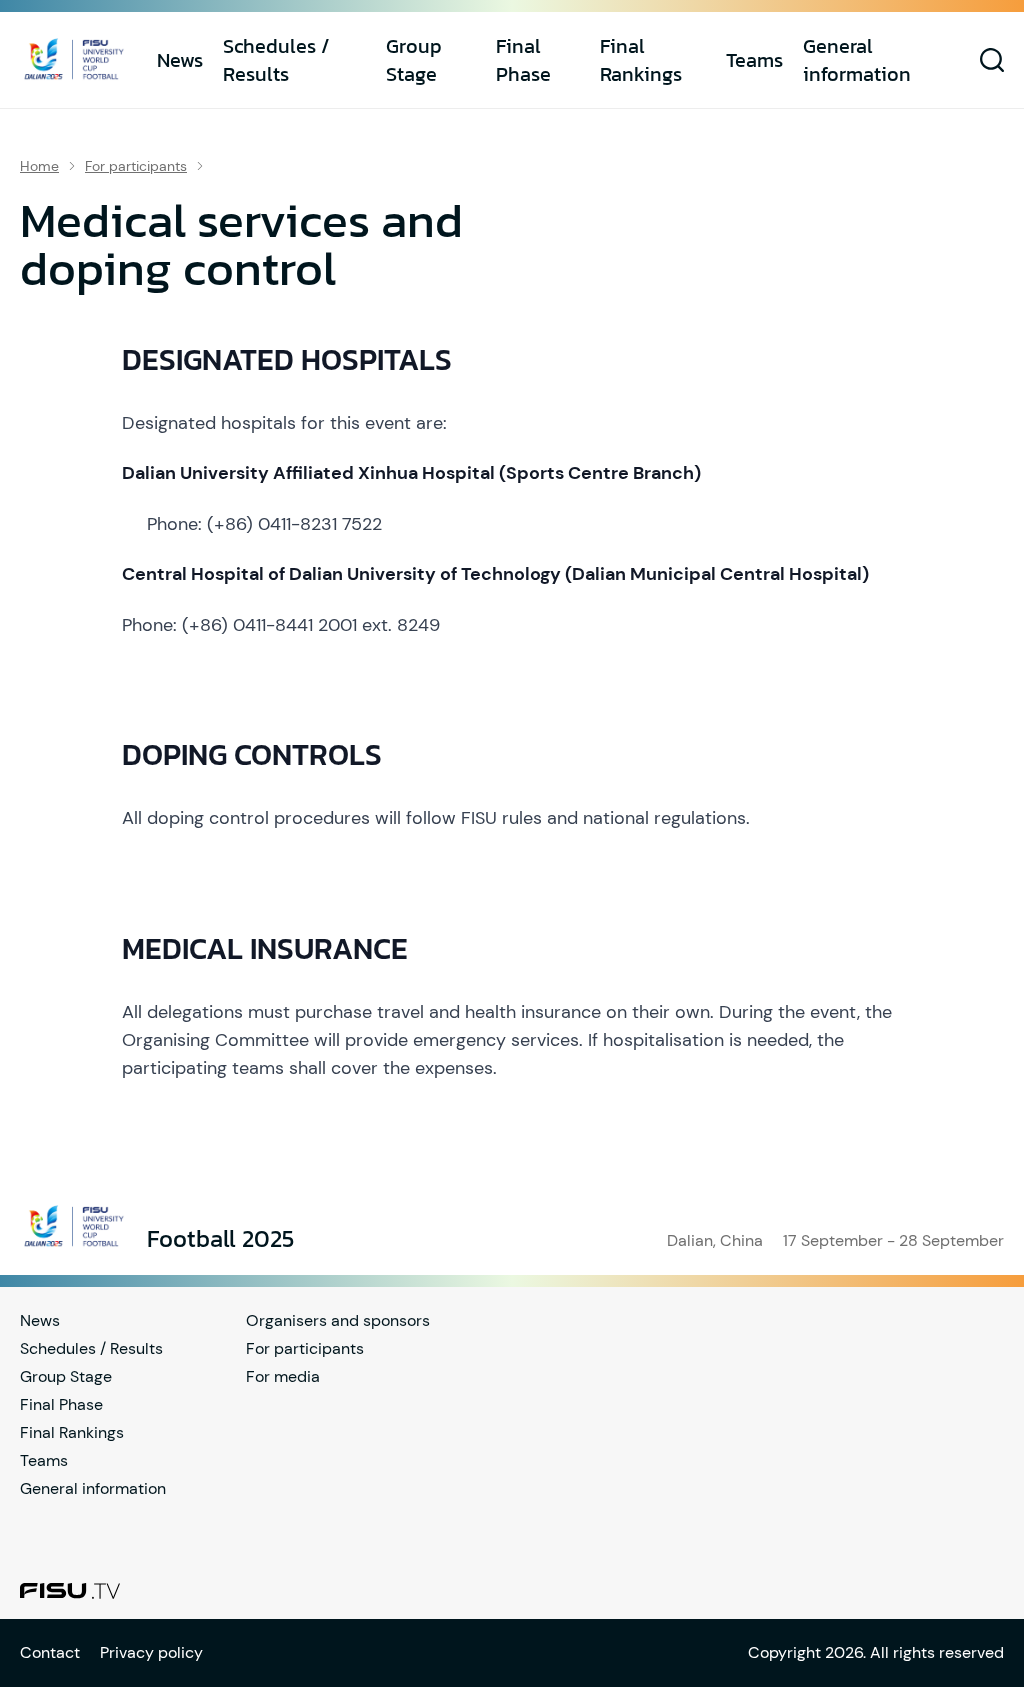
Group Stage (414, 60)
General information (857, 60)
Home (39, 166)
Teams (754, 60)
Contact (50, 1652)
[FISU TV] (70, 1591)
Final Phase (523, 60)
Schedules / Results (276, 60)
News (180, 60)
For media (283, 1376)
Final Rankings (641, 60)
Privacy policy (151, 1652)
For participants (136, 166)
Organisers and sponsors (338, 1320)
